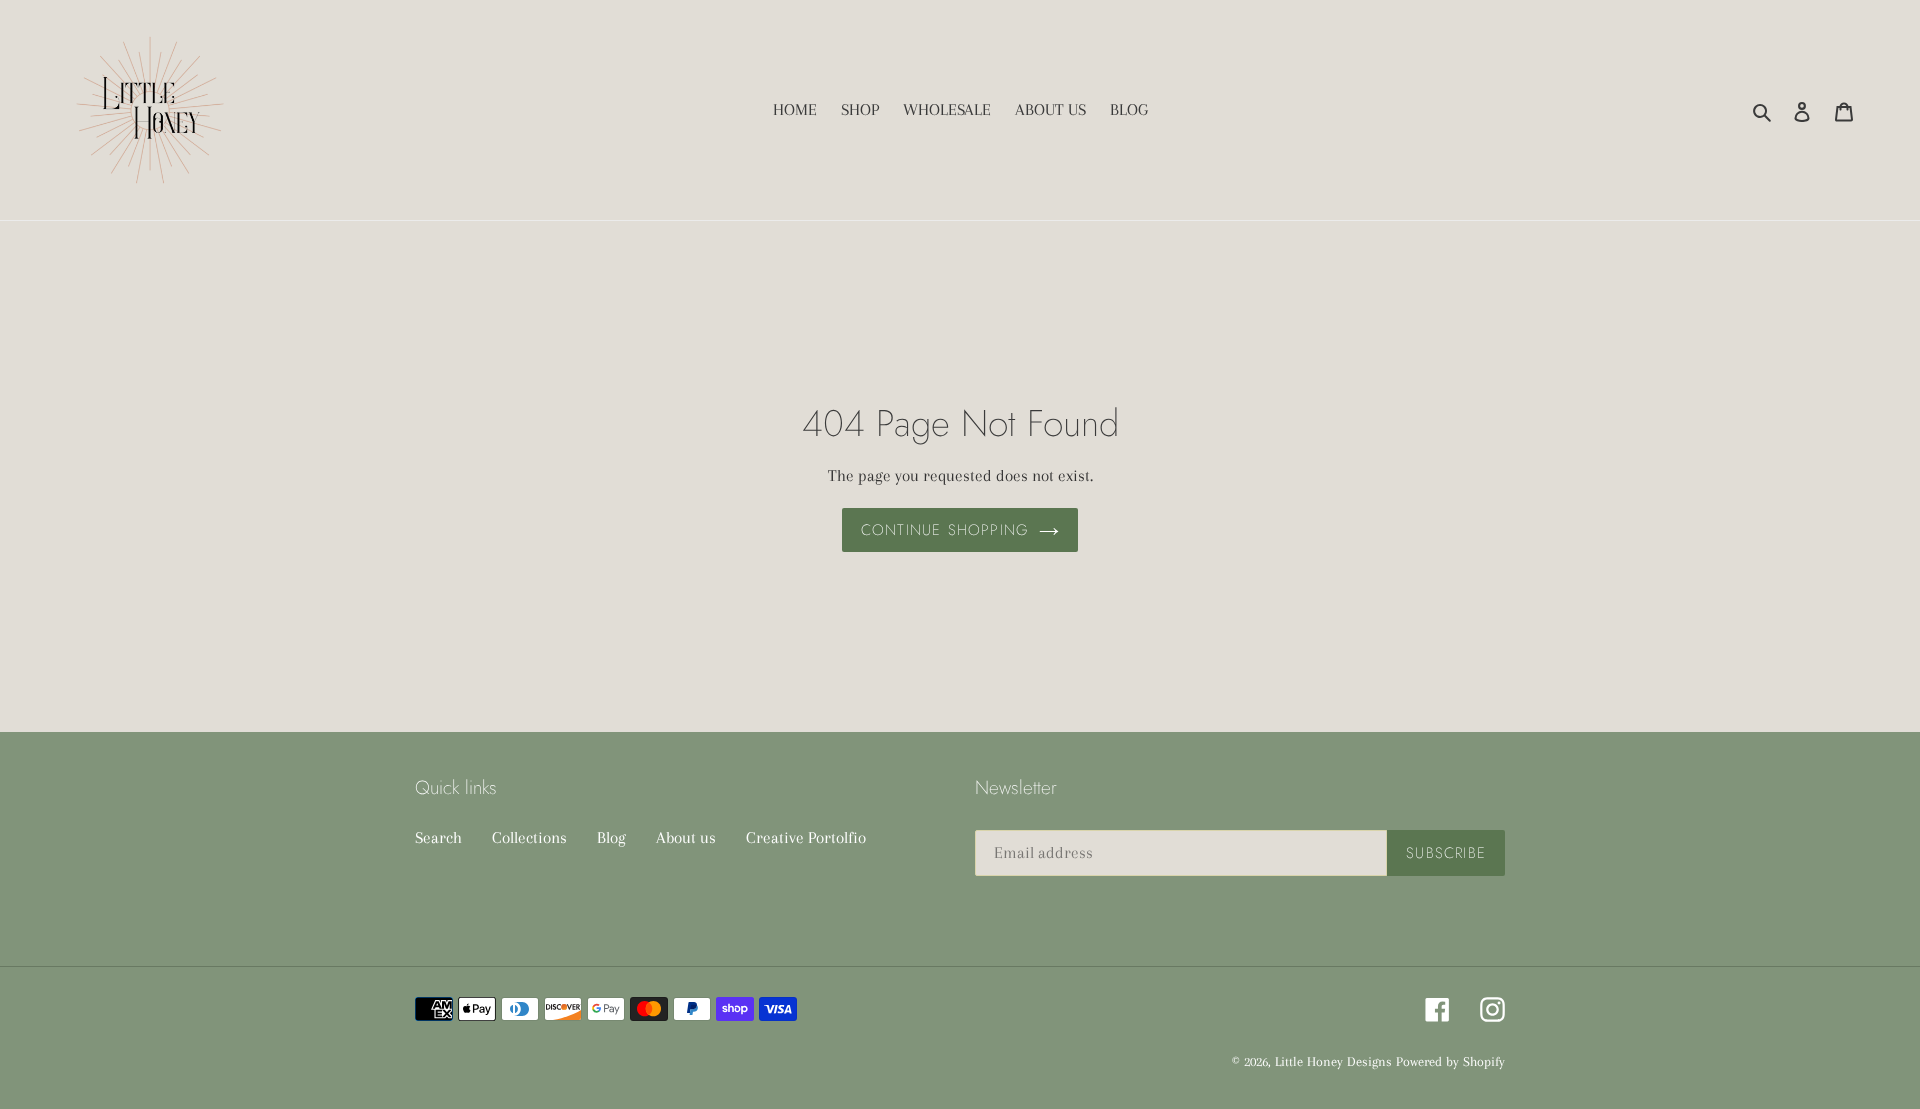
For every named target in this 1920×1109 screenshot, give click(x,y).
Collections (529, 837)
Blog (611, 837)
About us (686, 837)
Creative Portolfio (806, 837)
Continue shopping (945, 530)
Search (438, 837)
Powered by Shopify (1450, 1061)
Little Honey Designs (1333, 1061)
